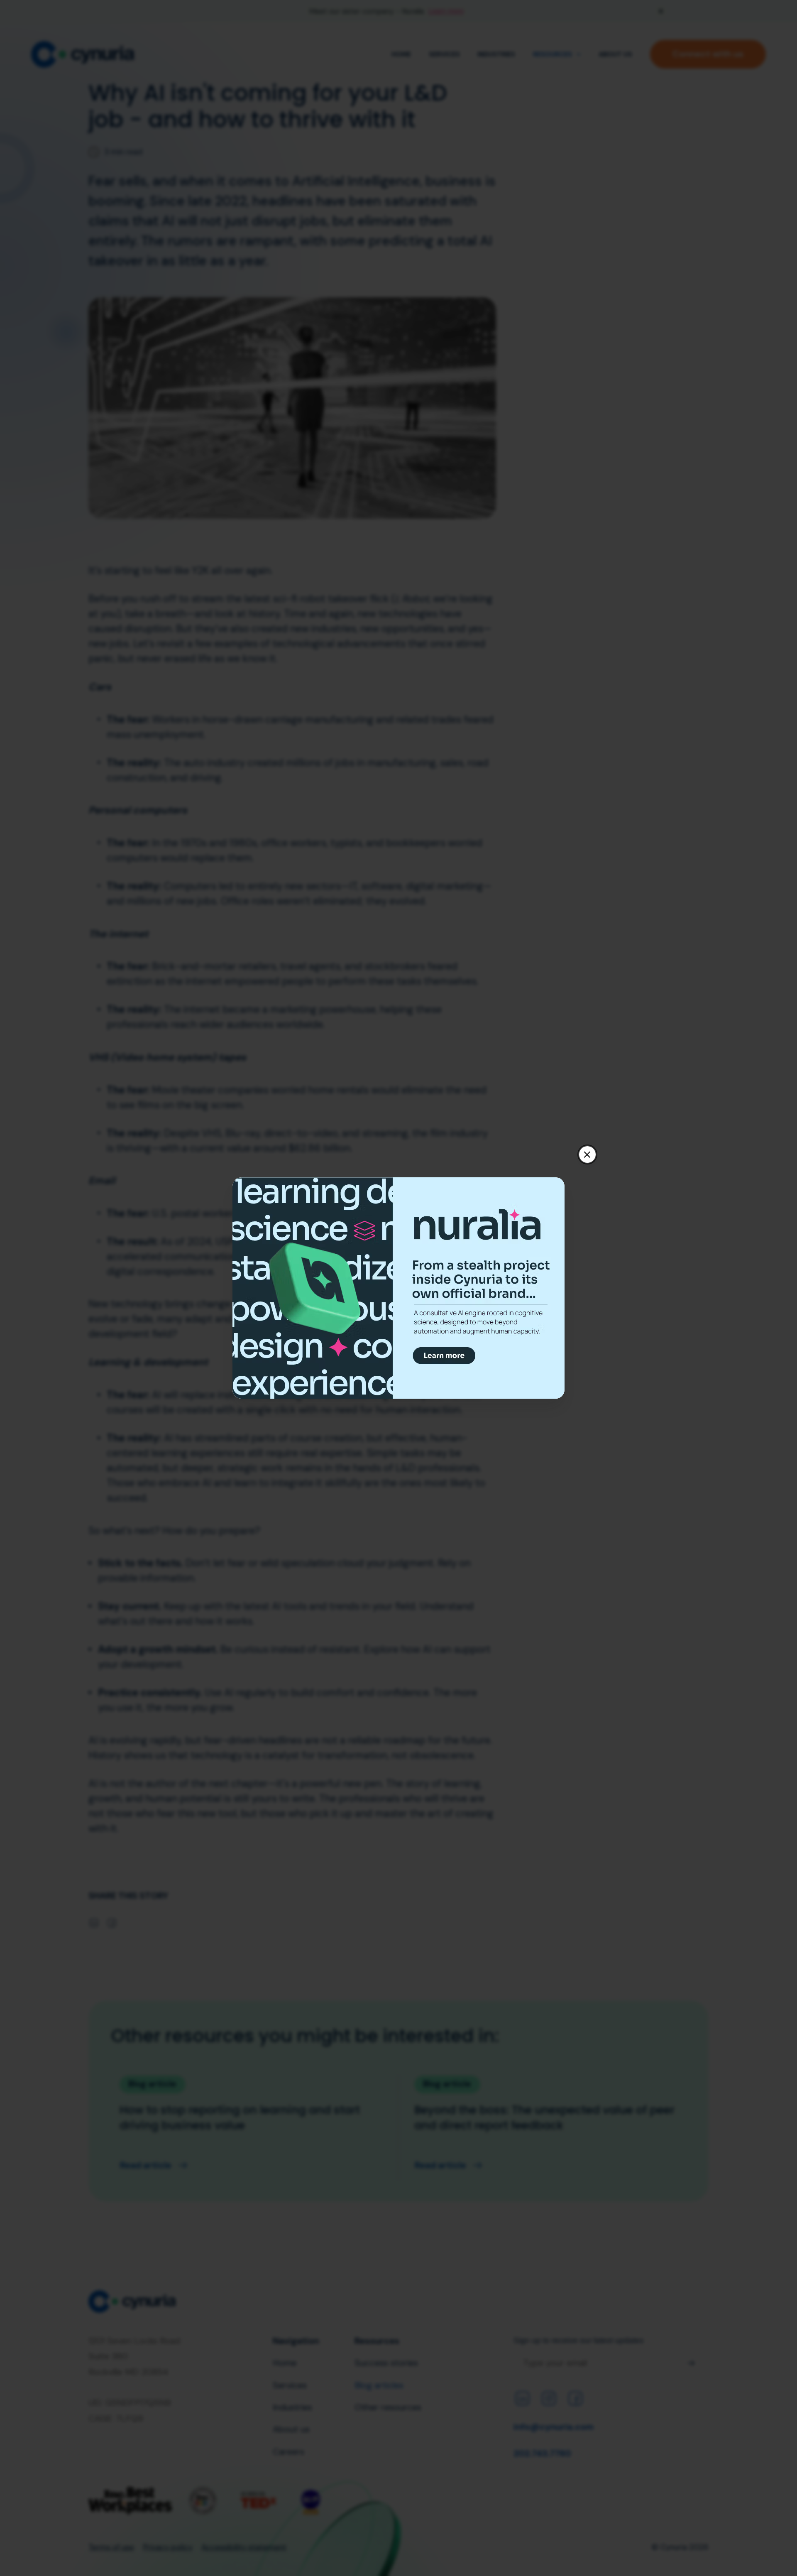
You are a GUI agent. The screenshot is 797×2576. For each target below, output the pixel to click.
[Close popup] (587, 1154)
